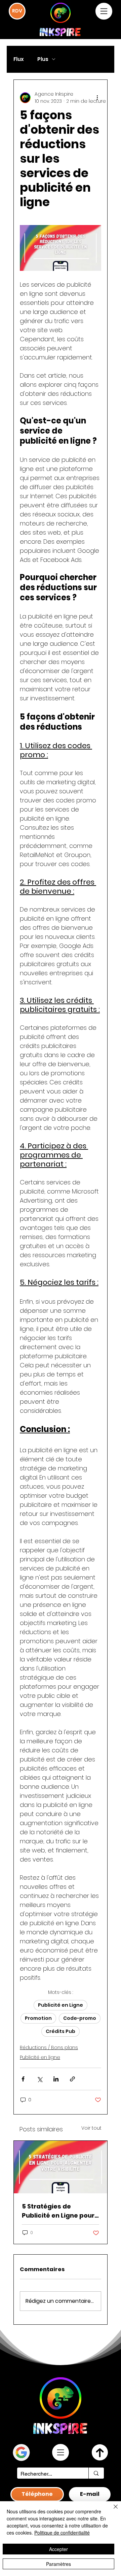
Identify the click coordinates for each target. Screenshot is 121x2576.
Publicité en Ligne (61, 2005)
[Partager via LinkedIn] (56, 2079)
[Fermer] (112, 2511)
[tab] (37, 2494)
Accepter (58, 2549)
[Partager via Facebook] (23, 2079)
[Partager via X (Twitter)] (39, 2079)
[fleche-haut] (100, 2452)
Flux (19, 59)
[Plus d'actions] (97, 98)
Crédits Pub (61, 2031)
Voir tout (91, 2128)
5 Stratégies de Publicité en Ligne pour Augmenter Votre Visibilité (58, 2211)
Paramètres (58, 2564)
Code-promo (80, 2018)
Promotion (38, 2018)
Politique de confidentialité (62, 2533)
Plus (43, 59)
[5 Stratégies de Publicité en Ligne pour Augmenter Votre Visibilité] (61, 2167)
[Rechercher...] (96, 2473)
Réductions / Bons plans (49, 2047)
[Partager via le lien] (72, 2079)
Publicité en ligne (40, 2057)
